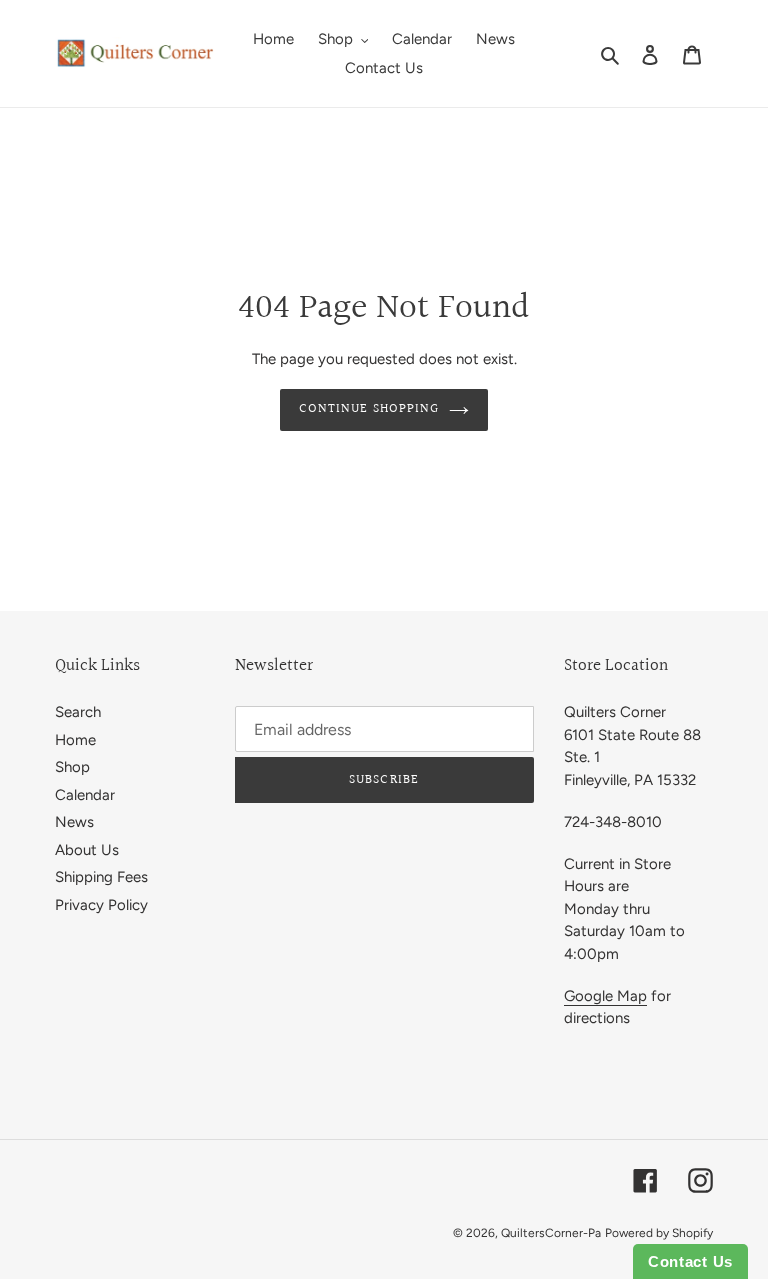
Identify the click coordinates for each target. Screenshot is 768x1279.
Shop (72, 767)
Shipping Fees (101, 877)
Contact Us (690, 1261)
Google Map (605, 996)
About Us (87, 850)
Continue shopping (369, 409)
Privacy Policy (101, 905)
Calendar (85, 795)
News (74, 822)
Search (78, 712)
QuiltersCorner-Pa (551, 1233)
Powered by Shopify (659, 1233)
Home (75, 740)
